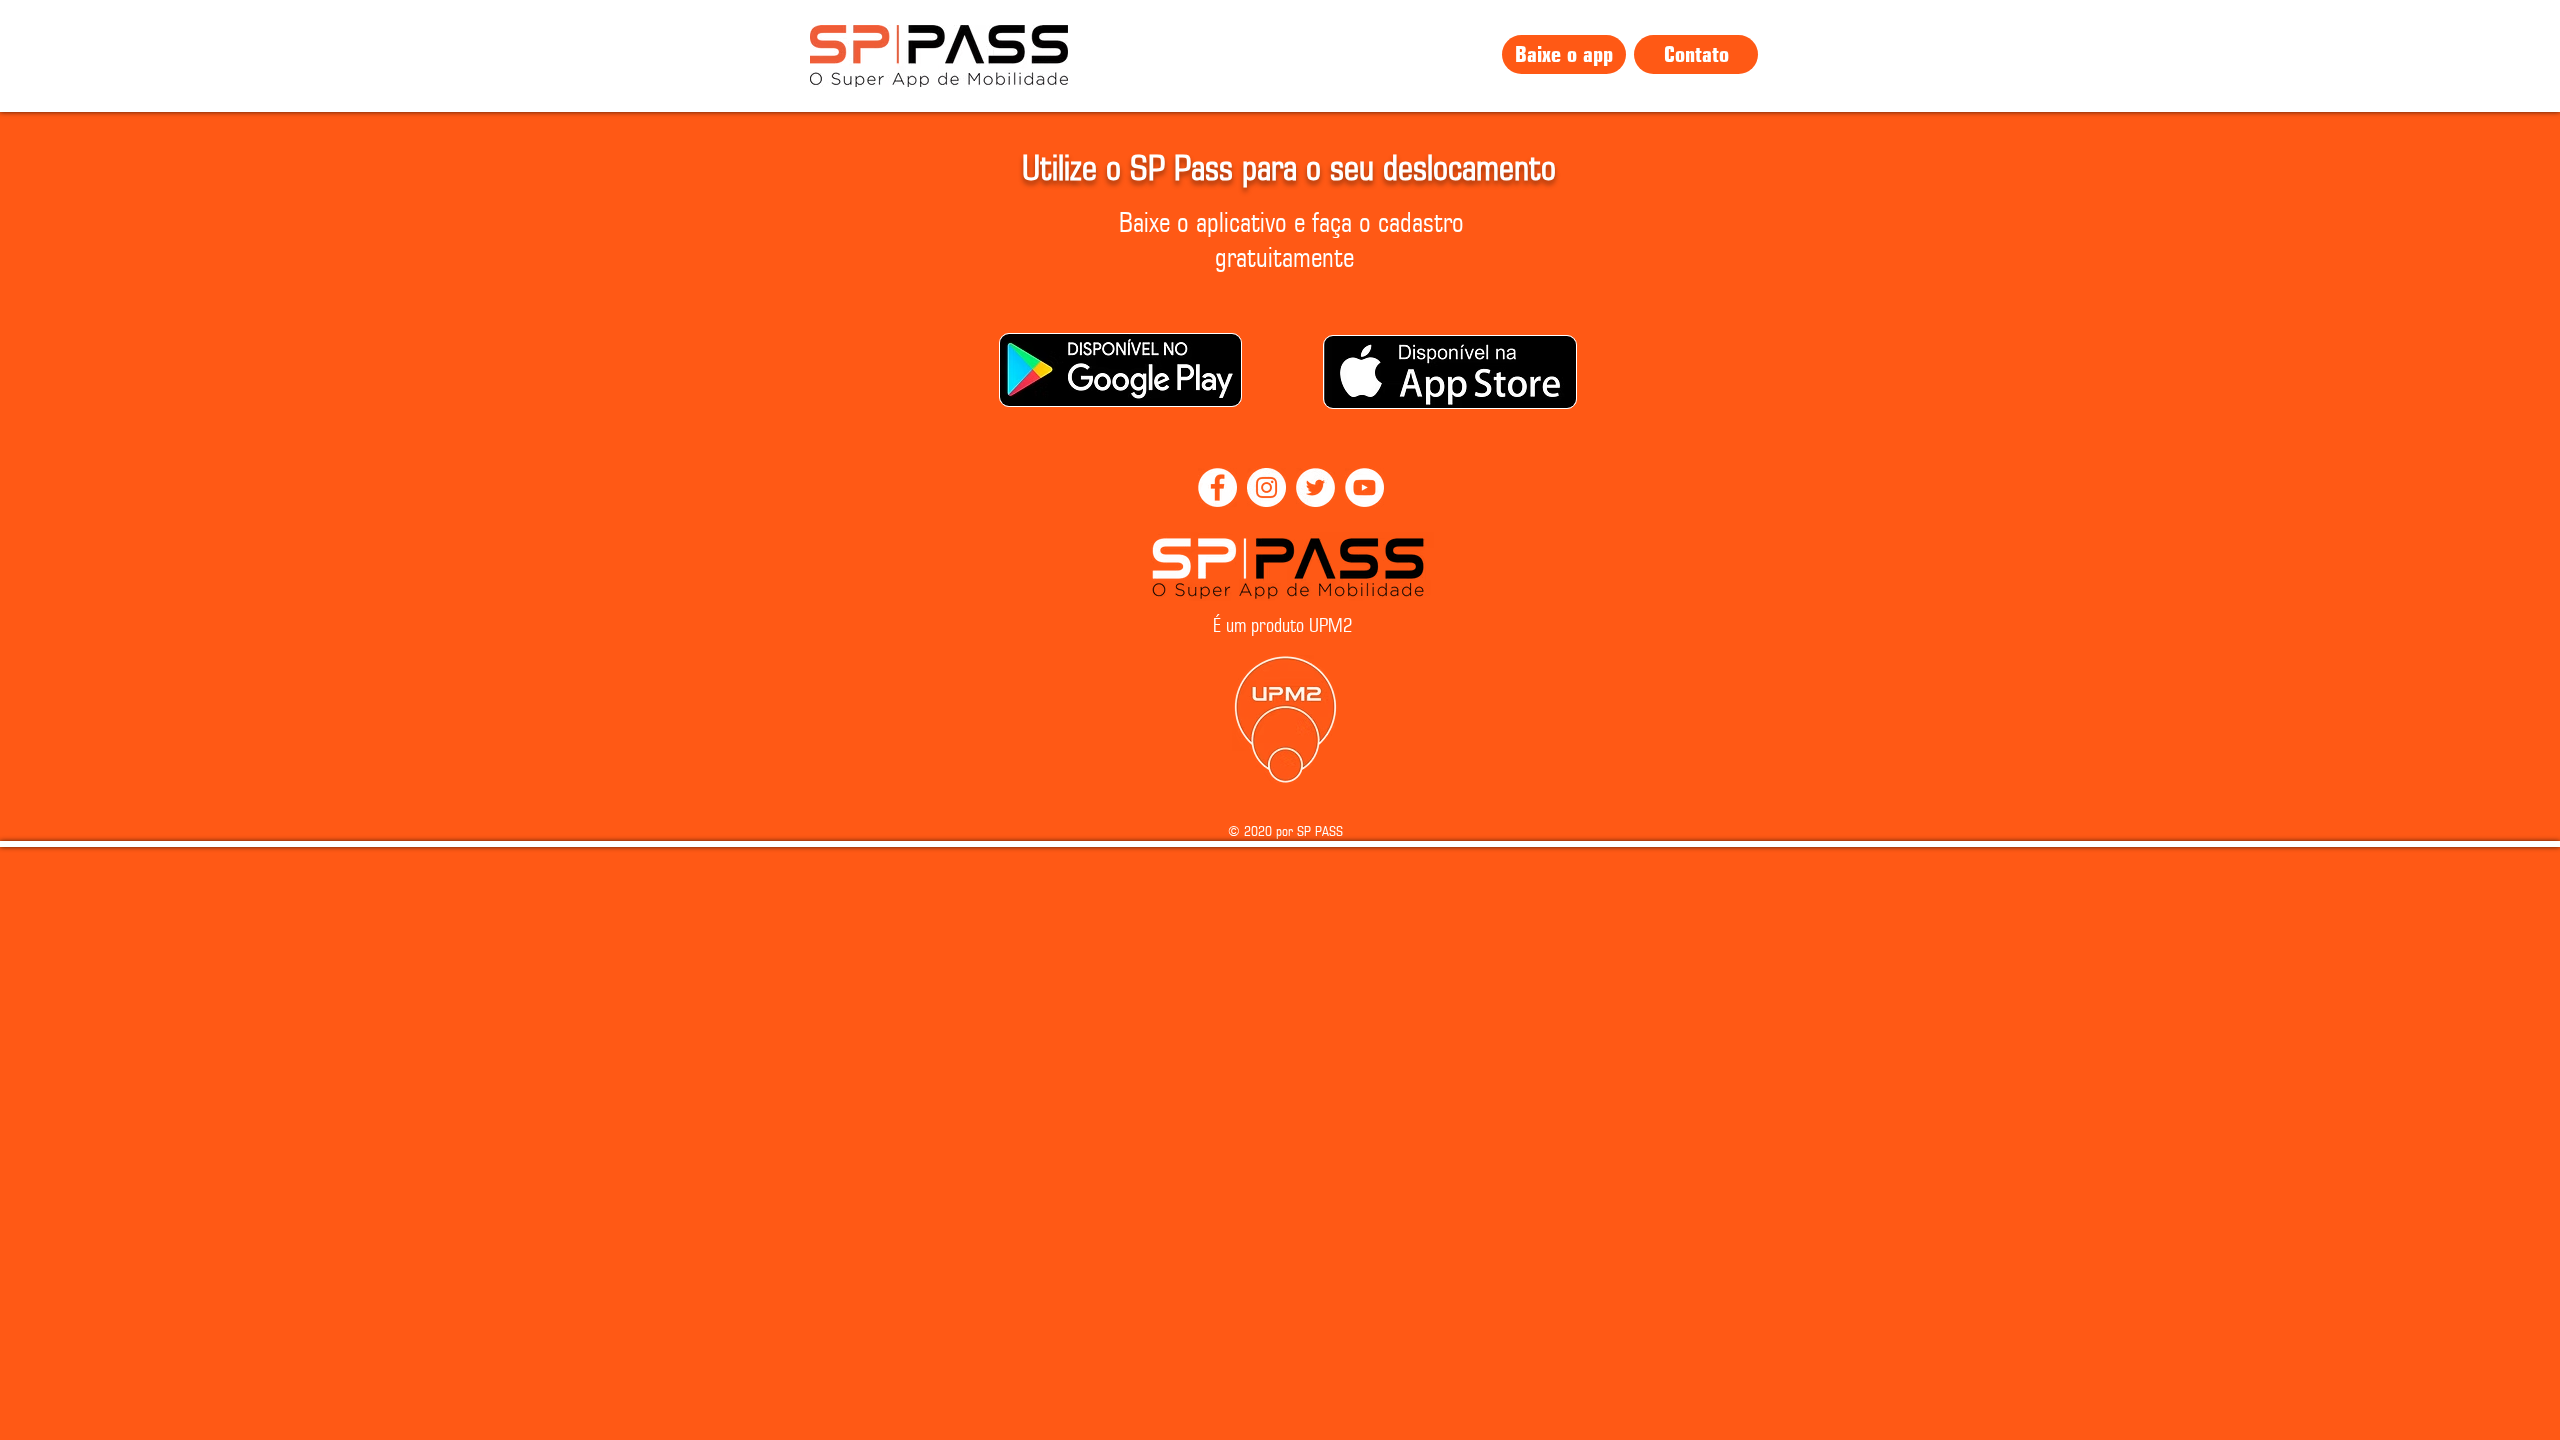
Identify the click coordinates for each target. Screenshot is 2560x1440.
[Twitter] (1315, 487)
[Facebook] (1217, 487)
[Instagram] (1266, 487)
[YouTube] (1364, 487)
